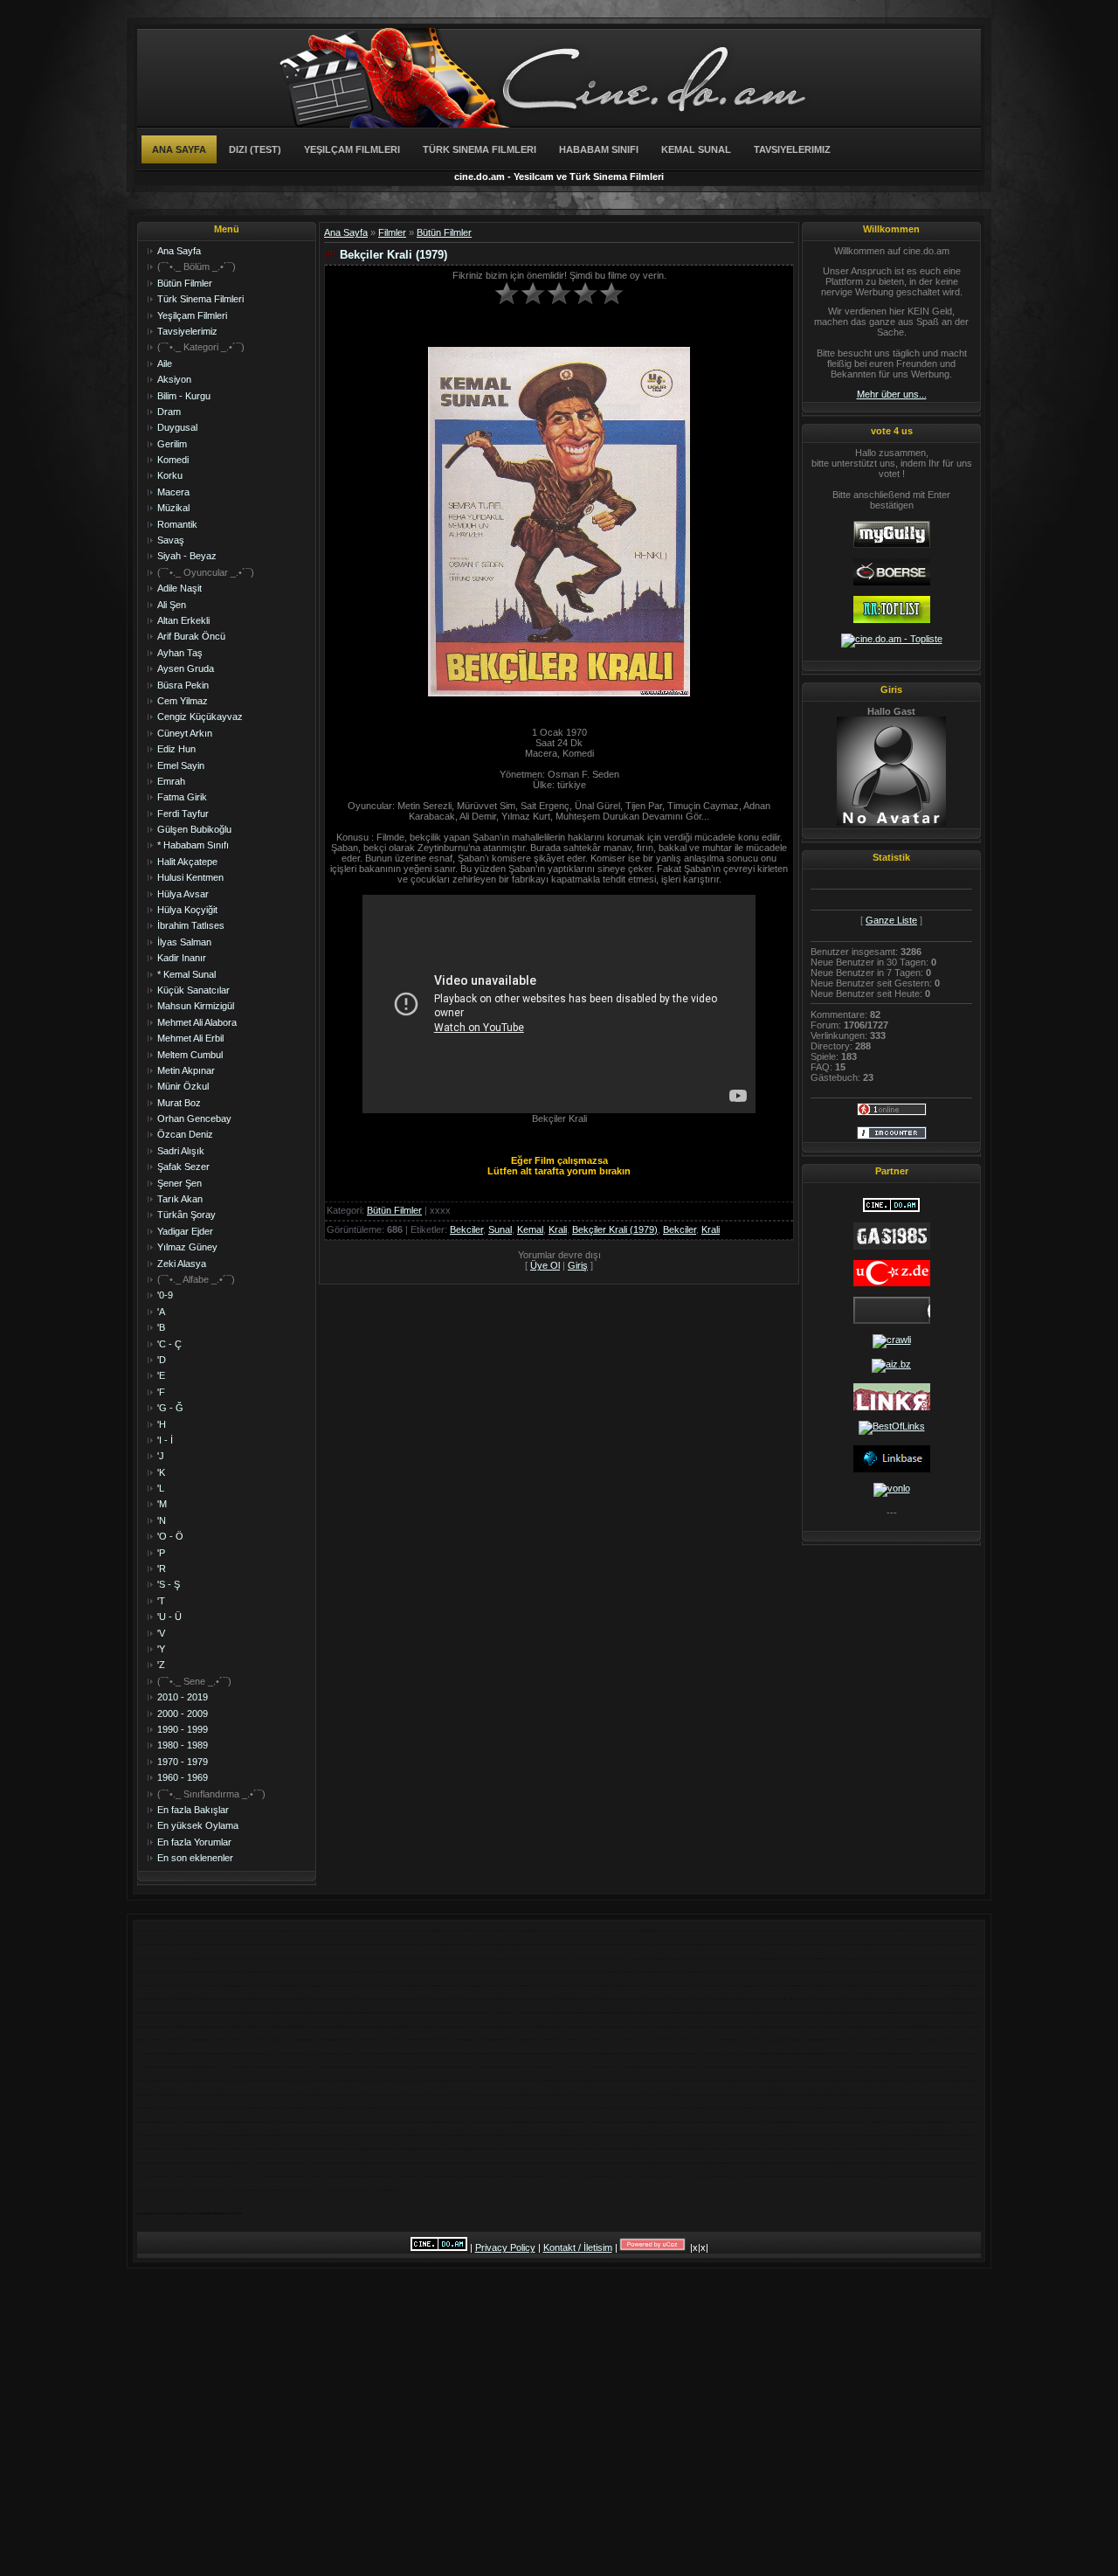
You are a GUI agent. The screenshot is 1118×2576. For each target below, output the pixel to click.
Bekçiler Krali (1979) (615, 1229)
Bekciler (466, 1229)
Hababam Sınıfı (599, 149)
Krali (558, 1229)
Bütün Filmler (444, 232)
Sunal (500, 1229)
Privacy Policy (505, 2247)
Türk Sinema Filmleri (480, 149)
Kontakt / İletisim (578, 2247)
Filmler (392, 232)
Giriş (578, 1265)
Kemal (530, 1229)
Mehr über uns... (892, 394)
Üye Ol (545, 1265)
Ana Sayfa (179, 149)
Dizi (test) (255, 149)
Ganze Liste (891, 920)
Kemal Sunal (696, 149)
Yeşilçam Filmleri (352, 149)
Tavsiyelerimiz (792, 149)
